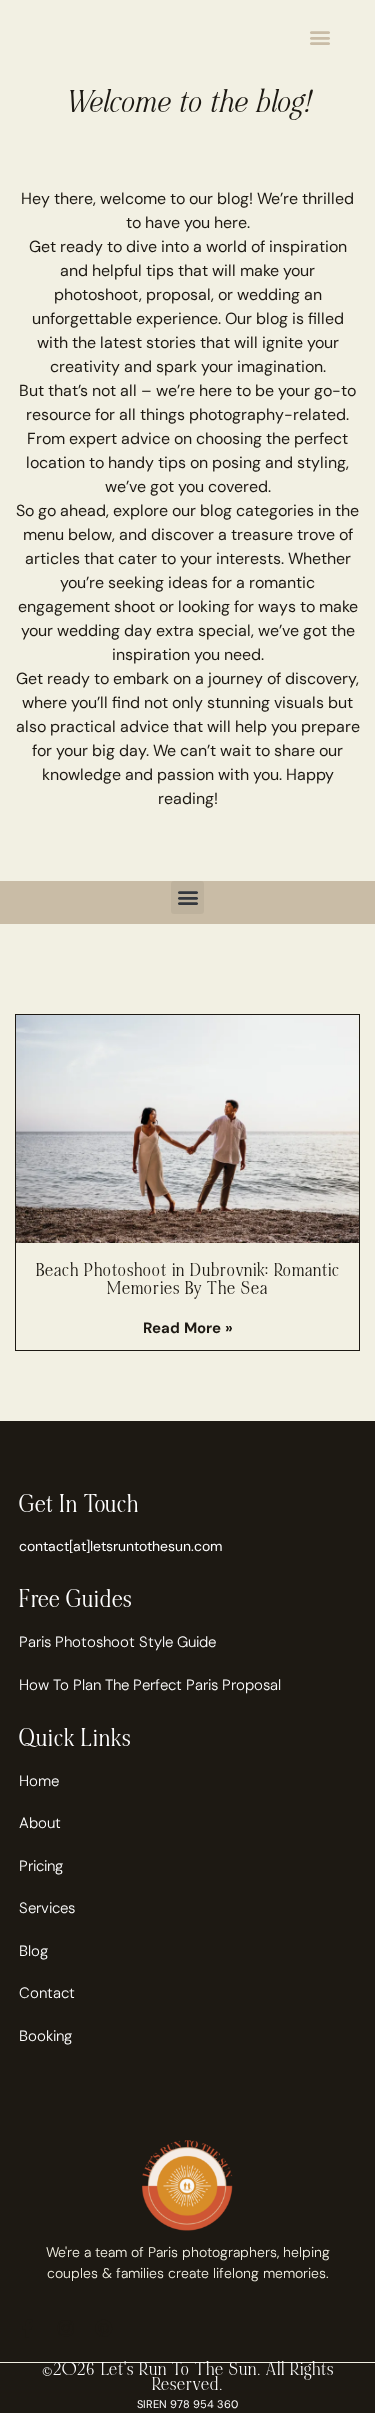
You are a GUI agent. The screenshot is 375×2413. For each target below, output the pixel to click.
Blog (33, 1951)
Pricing (41, 1866)
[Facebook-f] (28, 2328)
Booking (45, 2036)
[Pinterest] (104, 2328)
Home (39, 1781)
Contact (47, 1993)
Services (47, 1908)
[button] (319, 36)
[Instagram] (66, 2328)
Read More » (188, 1328)
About (40, 1823)
